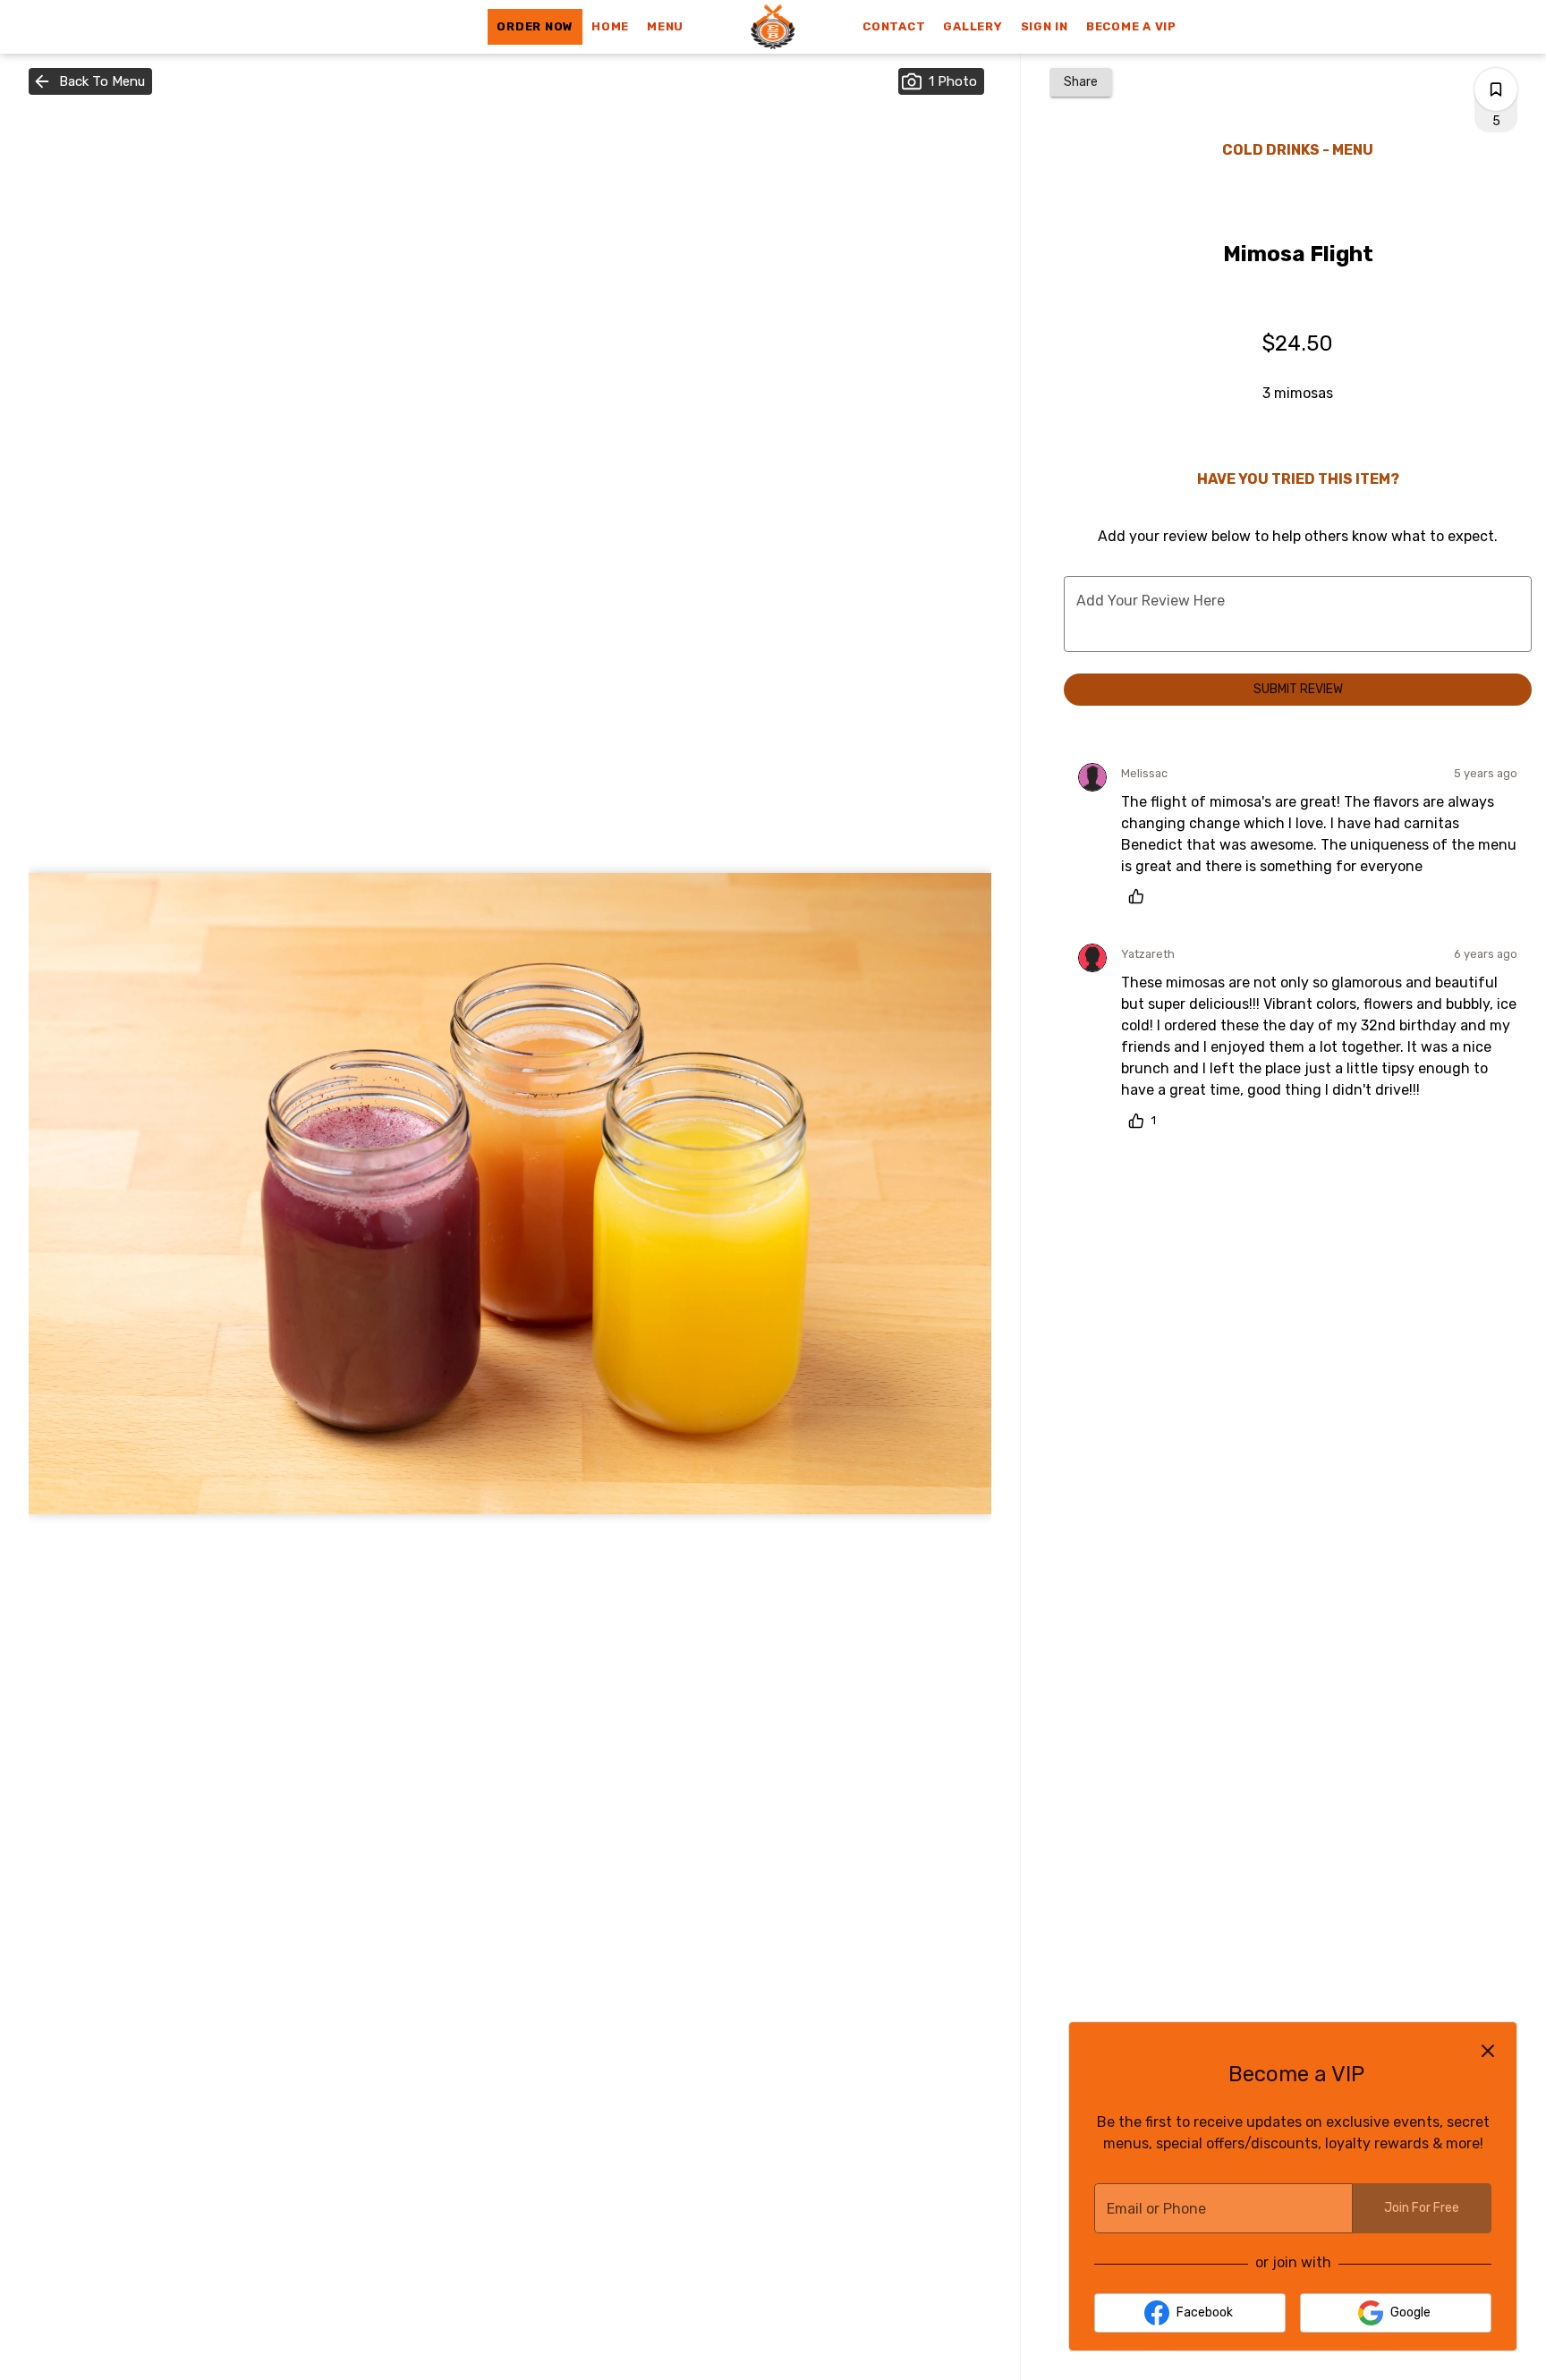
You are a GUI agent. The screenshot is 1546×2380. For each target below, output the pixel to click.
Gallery (973, 26)
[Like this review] (1141, 896)
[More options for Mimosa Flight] (1496, 89)
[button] (90, 81)
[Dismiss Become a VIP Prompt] (1488, 2051)
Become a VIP (1131, 26)
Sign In (1045, 26)
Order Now (535, 26)
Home (610, 26)
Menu (665, 26)
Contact (894, 26)
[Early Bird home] (773, 27)
